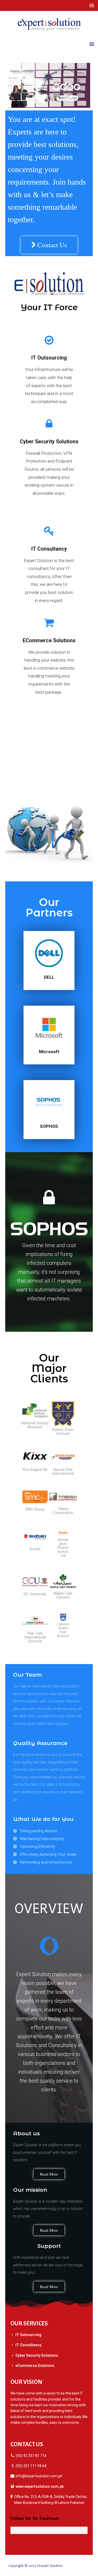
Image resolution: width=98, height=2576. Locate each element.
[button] (49, 245)
